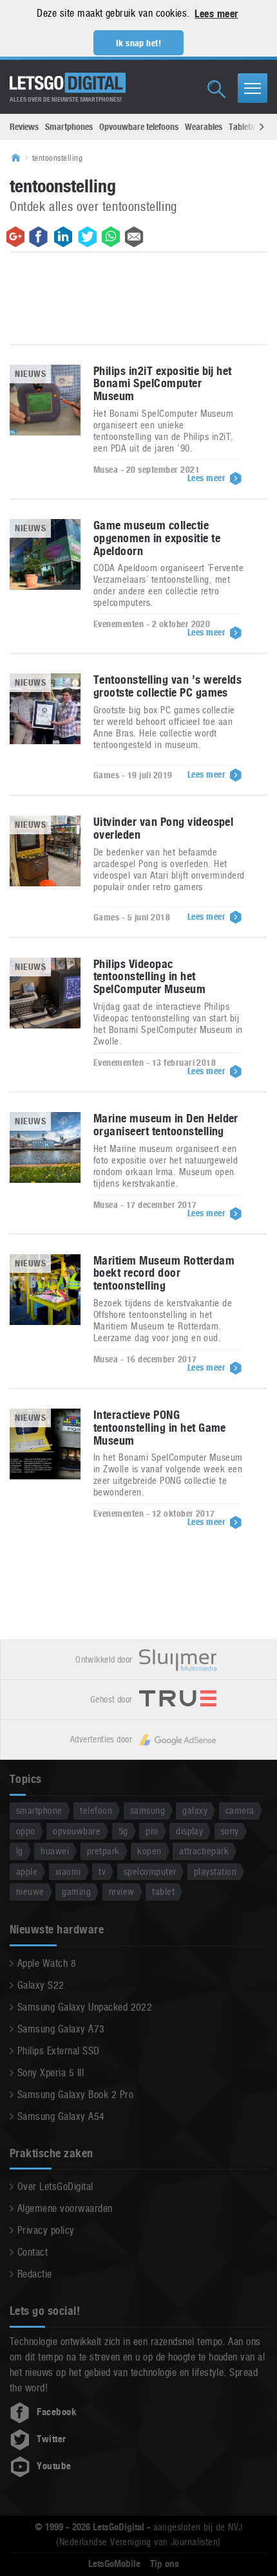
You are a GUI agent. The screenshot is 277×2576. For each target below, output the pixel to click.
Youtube (54, 2466)
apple (27, 1871)
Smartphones (69, 127)
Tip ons (165, 2564)
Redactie (35, 2274)
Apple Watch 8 (47, 1963)
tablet (163, 1891)
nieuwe (30, 1891)
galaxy (195, 1810)
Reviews (24, 127)
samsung (148, 1810)
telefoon (96, 1810)
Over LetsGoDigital (55, 2187)
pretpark (103, 1851)
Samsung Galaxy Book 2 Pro (75, 2095)
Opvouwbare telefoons (139, 127)
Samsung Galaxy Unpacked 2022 (85, 2007)
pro (152, 1831)
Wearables (204, 127)
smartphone (39, 1810)
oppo (26, 1831)
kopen (149, 1851)
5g (123, 1831)
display (189, 1831)
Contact (33, 2252)
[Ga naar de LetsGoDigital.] (20, 158)
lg (20, 1851)
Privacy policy (46, 2230)
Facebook (57, 2412)
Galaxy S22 (41, 1985)
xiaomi (68, 1871)
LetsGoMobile (114, 2564)
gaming (76, 1891)
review (122, 1891)
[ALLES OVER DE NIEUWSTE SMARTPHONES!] (68, 83)
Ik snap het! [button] (139, 43)
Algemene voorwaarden (65, 2208)
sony (230, 1831)
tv (102, 1871)
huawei (55, 1851)
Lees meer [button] (216, 14)
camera (240, 1810)
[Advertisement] (138, 301)
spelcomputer (150, 1871)
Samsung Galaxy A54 (61, 2116)
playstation (215, 1871)
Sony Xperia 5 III (51, 2073)
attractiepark (204, 1851)
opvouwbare (77, 1831)
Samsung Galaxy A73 (61, 2029)
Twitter (51, 2439)
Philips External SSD (59, 2051)
